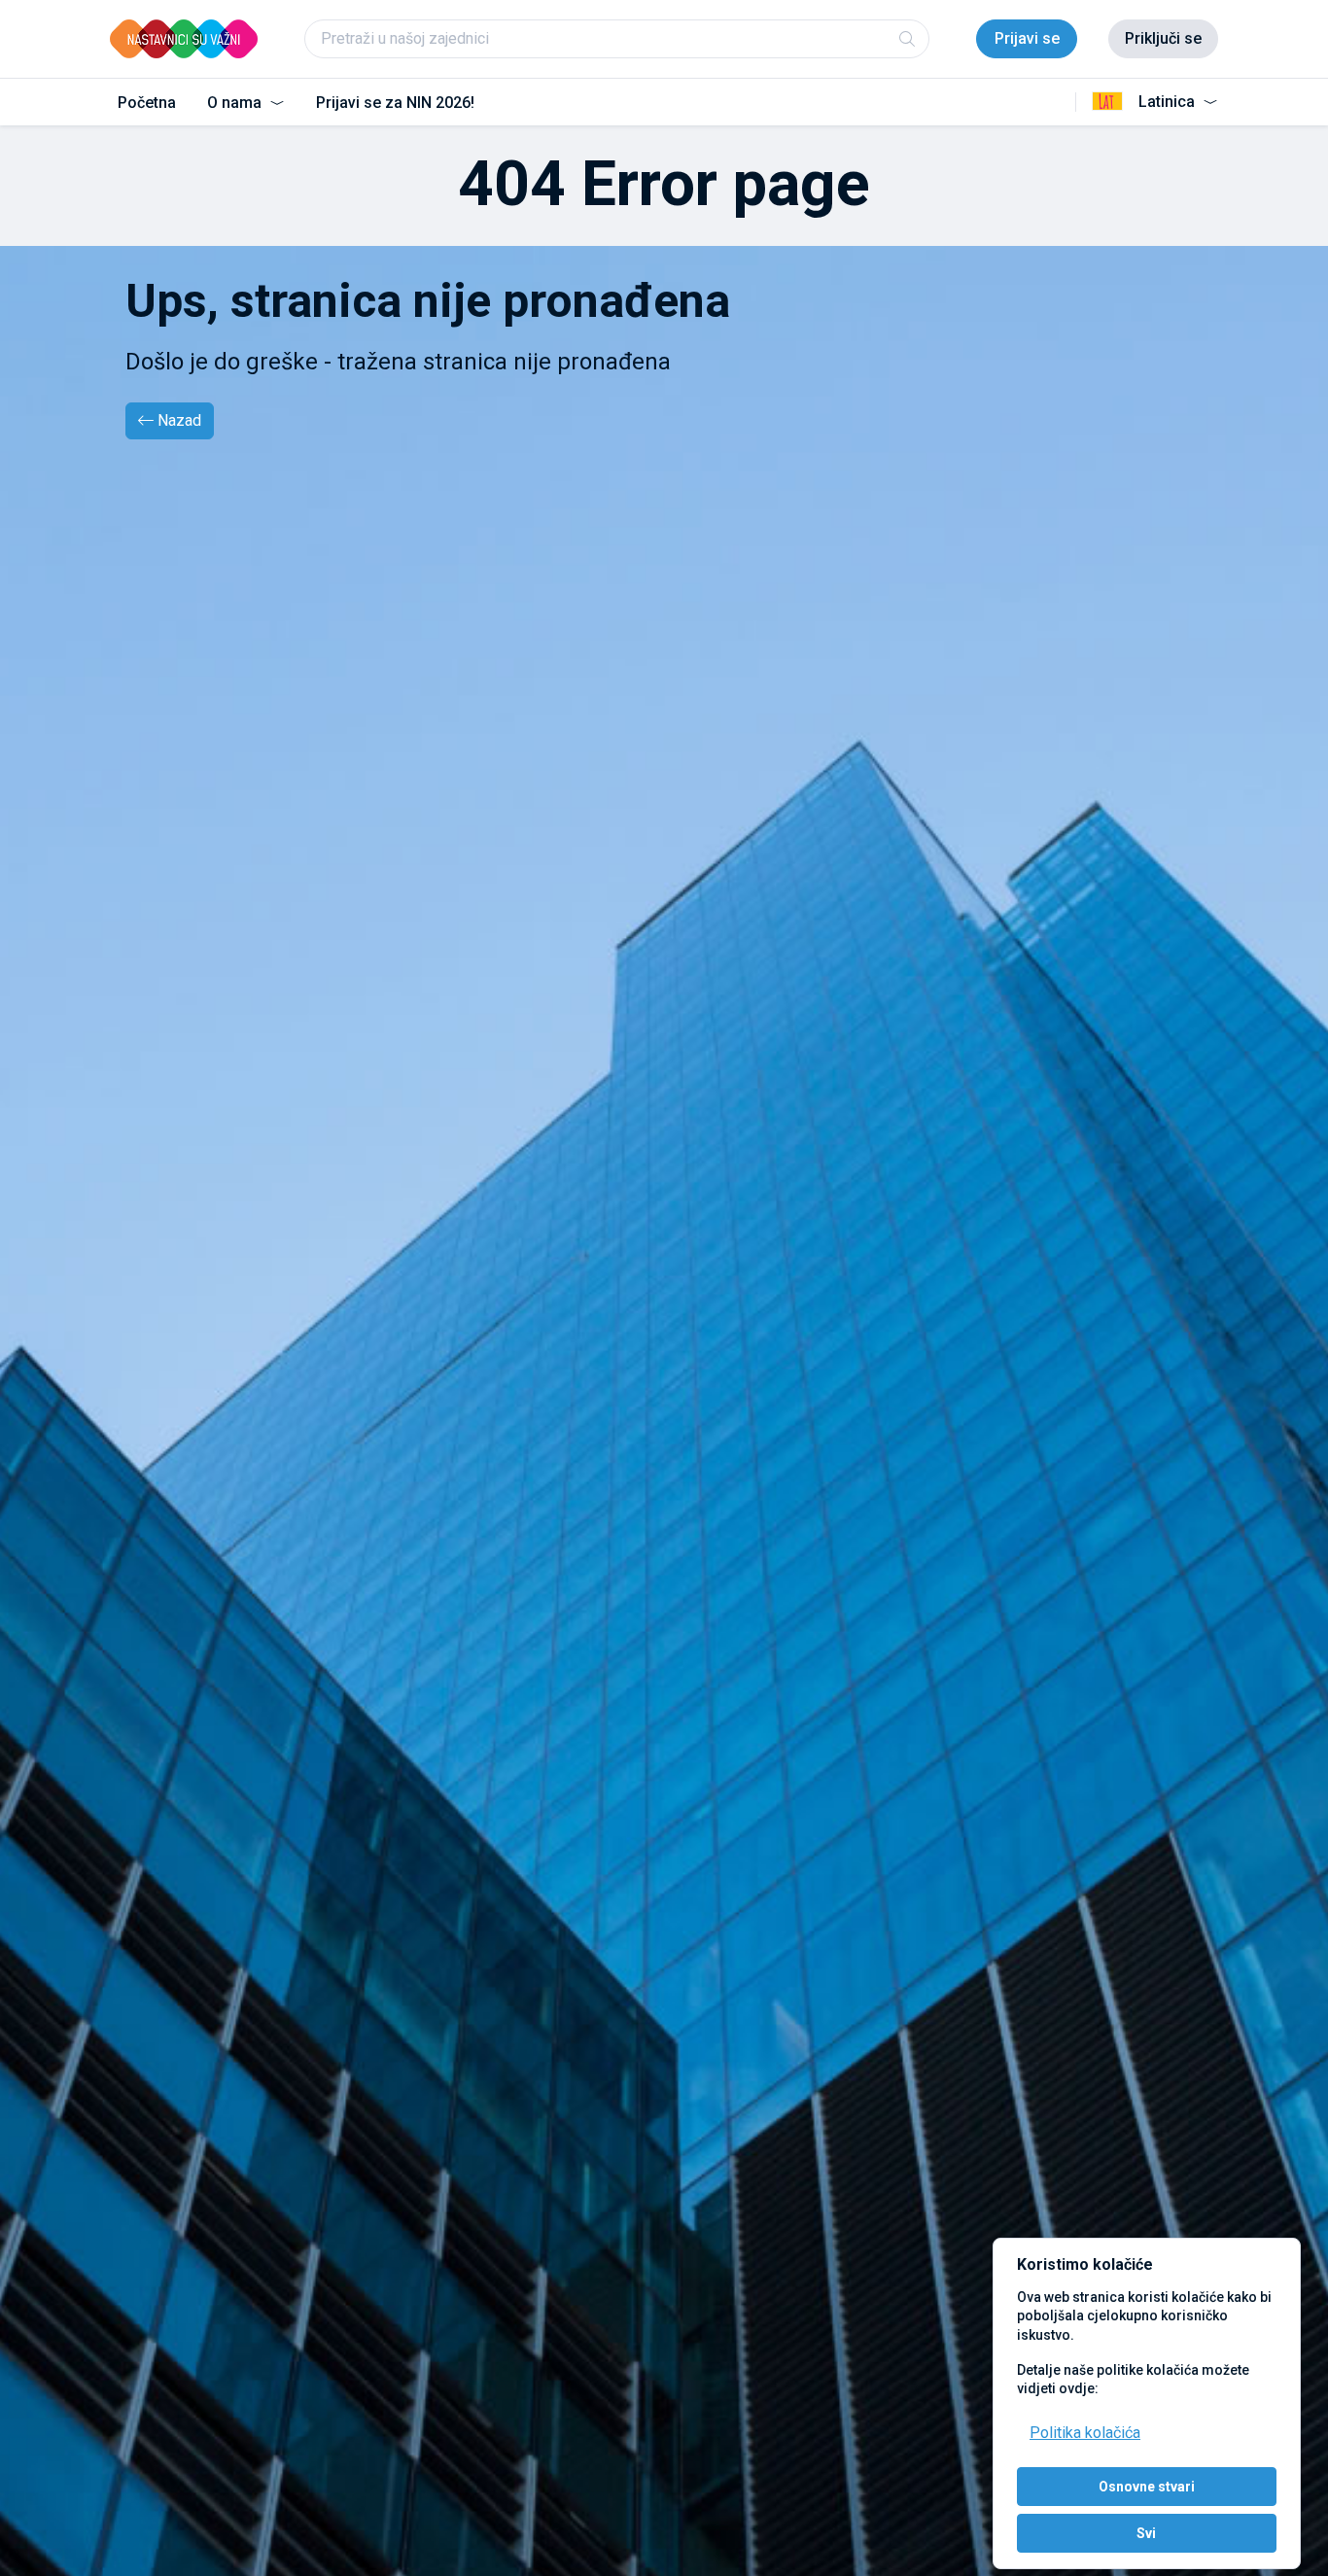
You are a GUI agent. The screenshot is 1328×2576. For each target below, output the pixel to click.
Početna (147, 103)
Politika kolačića (1085, 2433)
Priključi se (1163, 38)
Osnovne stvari (1147, 2487)
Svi (1146, 2533)
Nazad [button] (179, 420)
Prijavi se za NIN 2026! (395, 103)
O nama (236, 103)
